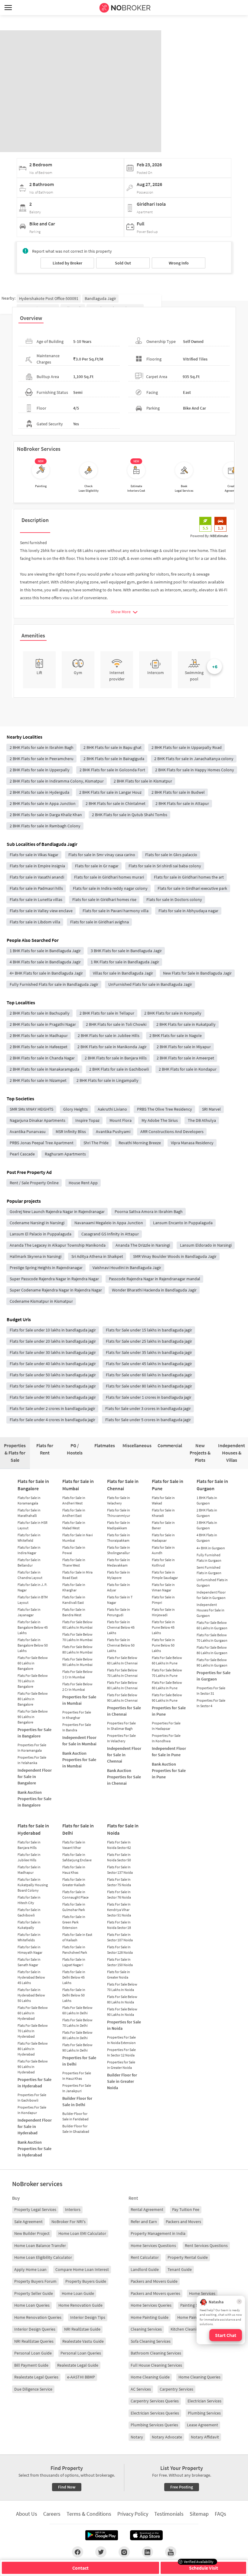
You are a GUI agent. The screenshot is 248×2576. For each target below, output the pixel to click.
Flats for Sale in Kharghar (74, 1587)
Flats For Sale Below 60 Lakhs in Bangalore (33, 1663)
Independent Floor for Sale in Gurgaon (211, 1595)
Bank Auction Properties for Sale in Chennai (124, 1777)
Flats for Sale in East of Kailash (77, 1937)
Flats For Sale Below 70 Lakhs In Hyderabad (33, 2031)
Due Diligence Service (33, 2389)
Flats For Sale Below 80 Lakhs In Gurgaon (212, 1650)
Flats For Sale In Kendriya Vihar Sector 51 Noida (119, 1910)
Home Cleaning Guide (150, 2377)
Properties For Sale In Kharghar (77, 1715)
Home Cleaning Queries (199, 2377)
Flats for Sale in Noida (123, 1829)
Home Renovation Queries (38, 2317)
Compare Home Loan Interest (82, 2269)
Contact (80, 2568)
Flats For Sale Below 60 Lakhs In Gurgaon (212, 1625)
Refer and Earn (144, 2222)
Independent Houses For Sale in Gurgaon (210, 1610)
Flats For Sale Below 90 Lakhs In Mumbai (77, 1662)
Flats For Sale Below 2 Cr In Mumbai (77, 1687)
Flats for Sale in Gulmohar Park (74, 1907)
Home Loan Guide (78, 2293)
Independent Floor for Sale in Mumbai (79, 1741)
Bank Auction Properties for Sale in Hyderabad (34, 2149)
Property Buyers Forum (35, 2281)
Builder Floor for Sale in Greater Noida (122, 2081)
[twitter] (101, 2552)
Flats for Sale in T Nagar (120, 1600)
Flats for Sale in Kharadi (163, 1513)
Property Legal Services (35, 2209)
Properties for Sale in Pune (169, 1711)
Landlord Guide (145, 2269)
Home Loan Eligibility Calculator (43, 2257)
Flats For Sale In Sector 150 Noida (120, 1962)
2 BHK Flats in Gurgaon (207, 1513)
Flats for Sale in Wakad (163, 1500)
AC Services (141, 2389)
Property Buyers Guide (86, 2281)
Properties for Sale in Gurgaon (214, 1676)
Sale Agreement (28, 2222)
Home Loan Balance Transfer (40, 2245)
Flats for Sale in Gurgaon (212, 1485)
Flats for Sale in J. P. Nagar (32, 1587)
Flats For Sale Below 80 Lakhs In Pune (167, 1685)
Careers (52, 2514)
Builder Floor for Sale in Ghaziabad (76, 2129)
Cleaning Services (146, 2329)
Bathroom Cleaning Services (156, 2353)
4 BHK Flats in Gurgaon (207, 1538)
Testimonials (169, 2514)
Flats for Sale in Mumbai (78, 1485)
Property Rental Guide (188, 2257)
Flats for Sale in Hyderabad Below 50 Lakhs (31, 1995)
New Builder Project (32, 2233)
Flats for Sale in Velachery (119, 1500)
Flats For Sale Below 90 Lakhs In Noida (122, 2012)
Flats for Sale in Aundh (163, 1550)
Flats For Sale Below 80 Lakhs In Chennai (122, 1685)
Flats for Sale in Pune (168, 1485)
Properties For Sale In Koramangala (32, 1748)
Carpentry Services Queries (155, 2401)
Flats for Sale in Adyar (119, 1587)
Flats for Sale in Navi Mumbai (78, 1538)
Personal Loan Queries (81, 2353)
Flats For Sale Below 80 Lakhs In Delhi (77, 2035)
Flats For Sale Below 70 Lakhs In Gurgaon (212, 1638)
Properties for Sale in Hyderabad (34, 2083)
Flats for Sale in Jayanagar (29, 1612)
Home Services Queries (151, 2305)
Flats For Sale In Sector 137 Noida (120, 1870)
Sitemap (199, 2514)
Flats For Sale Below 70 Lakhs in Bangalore (33, 1681)
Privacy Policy (133, 2514)
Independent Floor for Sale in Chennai (124, 1755)
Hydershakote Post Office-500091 (49, 298)
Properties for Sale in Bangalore (34, 1733)
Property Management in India (158, 2233)
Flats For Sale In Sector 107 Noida (120, 1937)
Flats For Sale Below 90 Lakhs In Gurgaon (212, 1662)
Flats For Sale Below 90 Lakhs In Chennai (122, 1698)
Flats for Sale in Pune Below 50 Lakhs (163, 1645)
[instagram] (124, 2552)
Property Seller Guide (34, 2293)
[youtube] (171, 2552)
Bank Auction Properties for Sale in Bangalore (34, 1799)
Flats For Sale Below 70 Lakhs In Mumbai (77, 1637)
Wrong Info (179, 263)
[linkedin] (147, 2552)
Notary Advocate (167, 2437)
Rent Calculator (145, 2257)
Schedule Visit (204, 2568)
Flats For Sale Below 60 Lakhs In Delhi (77, 2010)
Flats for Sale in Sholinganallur (119, 1550)
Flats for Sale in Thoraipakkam (119, 1538)
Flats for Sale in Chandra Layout (30, 1575)
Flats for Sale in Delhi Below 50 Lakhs (74, 1995)
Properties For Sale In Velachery (121, 1738)
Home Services (202, 2293)
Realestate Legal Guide (78, 2365)
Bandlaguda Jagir (100, 298)
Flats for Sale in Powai (74, 1550)
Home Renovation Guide (80, 2305)
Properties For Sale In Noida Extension (121, 2040)
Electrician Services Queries (155, 2413)
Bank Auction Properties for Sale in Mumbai (79, 1760)
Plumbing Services (204, 2413)
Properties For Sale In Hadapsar (166, 1726)
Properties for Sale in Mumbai (79, 1700)
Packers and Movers (183, 2222)
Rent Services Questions (206, 2245)
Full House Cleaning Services (156, 2365)
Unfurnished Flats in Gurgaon (212, 1582)
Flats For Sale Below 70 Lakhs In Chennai (122, 1673)
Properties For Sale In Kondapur (32, 2110)
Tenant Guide (180, 2269)
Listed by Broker (67, 263)
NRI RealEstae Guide (82, 2329)
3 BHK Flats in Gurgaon (207, 1525)
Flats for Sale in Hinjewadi (163, 1612)
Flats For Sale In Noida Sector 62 (119, 1845)
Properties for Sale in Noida (124, 2025)
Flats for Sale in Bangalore (33, 1485)
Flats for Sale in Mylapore (119, 1575)
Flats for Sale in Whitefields (29, 1937)
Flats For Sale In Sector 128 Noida (120, 1950)
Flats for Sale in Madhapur (29, 1870)
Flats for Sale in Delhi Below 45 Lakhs (74, 1977)
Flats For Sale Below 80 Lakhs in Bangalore (33, 1699)
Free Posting (182, 2487)
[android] (102, 2535)
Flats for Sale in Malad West (74, 1525)
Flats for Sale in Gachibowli (29, 1912)
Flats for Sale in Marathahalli (29, 1513)
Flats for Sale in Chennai (123, 1485)
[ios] (146, 2535)
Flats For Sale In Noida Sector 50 (119, 1857)
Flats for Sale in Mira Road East (77, 1575)
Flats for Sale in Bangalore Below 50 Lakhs (33, 1645)
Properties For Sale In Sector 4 (211, 1703)
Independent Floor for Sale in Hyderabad (35, 2126)
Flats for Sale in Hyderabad (33, 1829)
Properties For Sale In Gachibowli (32, 2097)
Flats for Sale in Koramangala (29, 1500)
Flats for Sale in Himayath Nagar (30, 1950)
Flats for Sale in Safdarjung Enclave (77, 1857)
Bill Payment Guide (31, 2365)
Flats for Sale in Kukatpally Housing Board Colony (33, 1885)
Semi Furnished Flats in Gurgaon (209, 1570)
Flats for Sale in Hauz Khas (74, 1870)
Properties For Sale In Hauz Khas (77, 2076)
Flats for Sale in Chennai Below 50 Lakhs (121, 1645)
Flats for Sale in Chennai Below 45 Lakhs (121, 1627)
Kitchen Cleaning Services (193, 2329)
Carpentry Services (176, 2389)
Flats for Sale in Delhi (78, 1829)
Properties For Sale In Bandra (77, 1727)
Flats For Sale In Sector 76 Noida (119, 1895)
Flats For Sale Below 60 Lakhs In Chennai (122, 1660)
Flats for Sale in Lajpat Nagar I (74, 1962)
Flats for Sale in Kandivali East (74, 1600)
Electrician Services (204, 2401)
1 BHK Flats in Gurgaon (207, 1500)
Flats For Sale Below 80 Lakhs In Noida (122, 1999)
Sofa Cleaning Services (151, 2341)
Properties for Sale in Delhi (79, 2061)
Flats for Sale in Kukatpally (29, 1925)
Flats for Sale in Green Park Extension (74, 1922)
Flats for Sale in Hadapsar (163, 1538)
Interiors (73, 2209)
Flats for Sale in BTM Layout (33, 1600)
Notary (137, 2437)
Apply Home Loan (30, 2269)
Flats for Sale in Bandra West (74, 1612)
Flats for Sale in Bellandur (29, 1562)
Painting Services (195, 2305)
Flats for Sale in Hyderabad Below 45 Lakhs (31, 1977)
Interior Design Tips (88, 2317)
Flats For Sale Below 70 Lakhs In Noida (122, 1987)
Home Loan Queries (32, 2305)
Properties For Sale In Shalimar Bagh (121, 1726)
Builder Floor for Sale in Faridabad (75, 2116)
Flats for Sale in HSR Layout (33, 1525)
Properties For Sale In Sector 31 (211, 1691)
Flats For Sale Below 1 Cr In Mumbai (77, 1674)
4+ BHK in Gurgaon (211, 1548)
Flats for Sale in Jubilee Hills (29, 1857)
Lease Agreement (202, 2425)
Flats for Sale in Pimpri (163, 1600)
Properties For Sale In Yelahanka (32, 1760)
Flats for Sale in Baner (163, 1525)
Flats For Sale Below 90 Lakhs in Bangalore (33, 1717)
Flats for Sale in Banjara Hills (29, 1845)
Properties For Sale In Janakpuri (77, 2088)
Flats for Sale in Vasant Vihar (74, 1845)
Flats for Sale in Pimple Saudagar (165, 1575)
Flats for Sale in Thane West (74, 1562)
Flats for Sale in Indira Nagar (29, 1550)
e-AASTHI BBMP (81, 2377)
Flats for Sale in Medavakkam (119, 1562)
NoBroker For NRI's (69, 2222)
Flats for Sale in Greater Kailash (74, 1882)
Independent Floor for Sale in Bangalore (35, 1777)
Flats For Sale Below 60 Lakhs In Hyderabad (33, 2013)
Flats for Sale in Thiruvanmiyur (119, 1513)
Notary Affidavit (205, 2437)
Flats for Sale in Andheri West (74, 1500)
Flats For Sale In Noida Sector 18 (119, 1925)
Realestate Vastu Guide (83, 2341)
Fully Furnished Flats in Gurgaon (209, 1558)
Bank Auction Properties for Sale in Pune (169, 1770)
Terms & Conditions (89, 2514)
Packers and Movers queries (155, 2293)
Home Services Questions (153, 2245)
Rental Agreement (147, 2209)
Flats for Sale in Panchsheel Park (75, 1950)
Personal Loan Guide (33, 2353)
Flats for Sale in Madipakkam (119, 1525)
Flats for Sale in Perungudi (119, 1612)
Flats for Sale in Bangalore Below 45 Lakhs (33, 1627)
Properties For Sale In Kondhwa (166, 1738)
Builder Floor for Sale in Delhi (77, 2101)
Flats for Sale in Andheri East (74, 1513)
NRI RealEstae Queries (34, 2341)
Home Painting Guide (150, 2317)
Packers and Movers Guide (154, 2281)
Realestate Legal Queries (36, 2377)
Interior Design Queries (35, 2329)
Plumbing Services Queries (154, 2425)
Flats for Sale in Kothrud (163, 1562)
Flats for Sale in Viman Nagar (163, 1587)
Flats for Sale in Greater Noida (119, 1974)
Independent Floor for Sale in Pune (169, 1752)
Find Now (67, 2487)
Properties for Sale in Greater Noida (121, 2065)
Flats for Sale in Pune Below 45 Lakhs (163, 1627)
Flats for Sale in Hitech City (29, 1900)
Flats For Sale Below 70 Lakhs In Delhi (77, 2023)
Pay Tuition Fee (186, 2209)
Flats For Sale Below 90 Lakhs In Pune (167, 1698)
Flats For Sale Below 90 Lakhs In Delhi (77, 2048)
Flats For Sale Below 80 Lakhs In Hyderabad (33, 2049)
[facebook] (78, 2552)
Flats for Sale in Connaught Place (75, 1895)
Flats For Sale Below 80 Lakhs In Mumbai (77, 1649)
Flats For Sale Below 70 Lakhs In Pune (167, 1673)
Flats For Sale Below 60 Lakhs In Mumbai (77, 1625)
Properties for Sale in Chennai (124, 1711)
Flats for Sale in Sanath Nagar (29, 1962)
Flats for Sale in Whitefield (29, 1538)
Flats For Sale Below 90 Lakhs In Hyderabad (33, 2067)
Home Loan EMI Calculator (82, 2233)
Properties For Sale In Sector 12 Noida (121, 2052)
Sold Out (123, 263)
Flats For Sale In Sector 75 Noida (119, 1882)
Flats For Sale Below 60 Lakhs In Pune (167, 1660)
